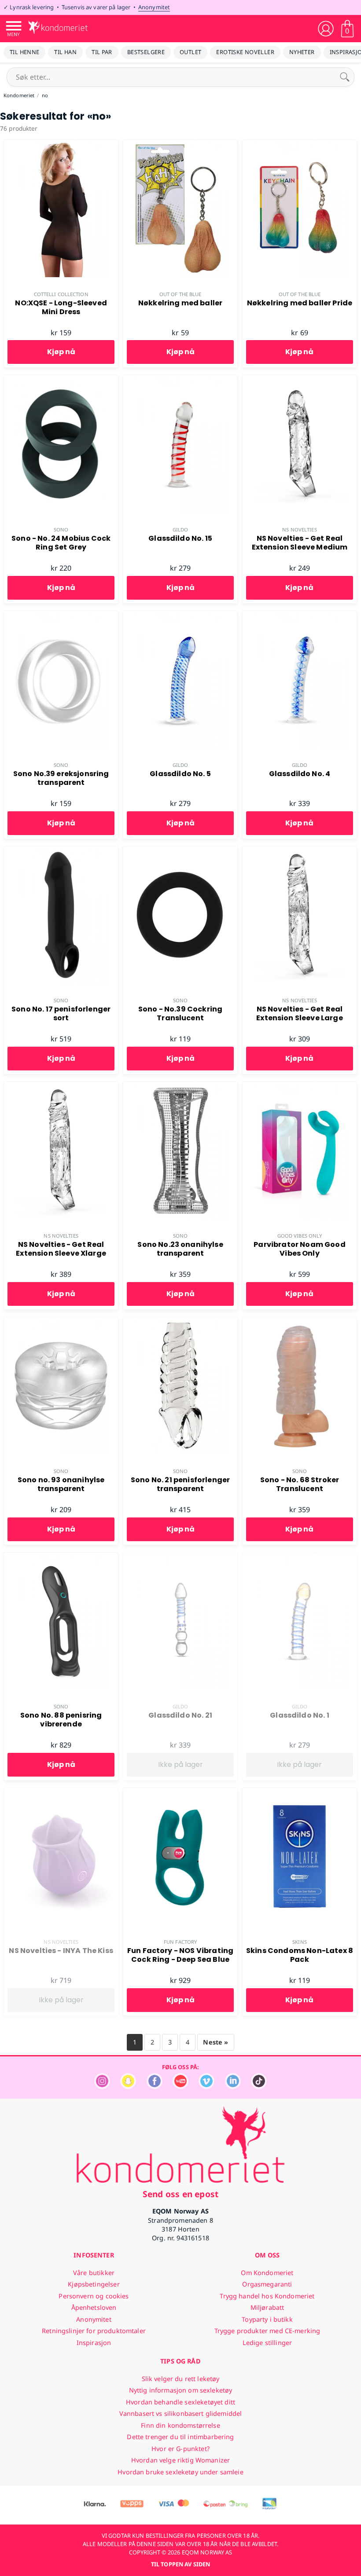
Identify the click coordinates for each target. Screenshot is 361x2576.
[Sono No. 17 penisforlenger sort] (61, 851)
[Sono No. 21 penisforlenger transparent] (180, 1322)
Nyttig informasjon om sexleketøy (181, 2390)
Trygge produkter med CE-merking (267, 2331)
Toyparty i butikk (267, 2319)
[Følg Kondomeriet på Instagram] (102, 2087)
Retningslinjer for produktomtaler (94, 2331)
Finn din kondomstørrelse (180, 2425)
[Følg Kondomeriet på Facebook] (155, 2087)
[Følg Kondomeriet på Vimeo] (206, 2087)
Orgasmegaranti (267, 2284)
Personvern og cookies (94, 2296)
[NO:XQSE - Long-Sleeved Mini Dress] (61, 145)
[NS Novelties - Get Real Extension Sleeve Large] (300, 851)
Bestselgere (146, 52)
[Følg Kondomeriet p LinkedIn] (233, 2087)
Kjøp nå (61, 352)
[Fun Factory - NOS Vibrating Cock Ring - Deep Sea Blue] (180, 1793)
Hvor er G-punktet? (180, 2449)
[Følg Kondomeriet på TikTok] (259, 2087)
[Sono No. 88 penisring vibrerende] (61, 1557)
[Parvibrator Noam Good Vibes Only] (300, 1087)
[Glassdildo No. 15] (180, 380)
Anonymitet (154, 7)
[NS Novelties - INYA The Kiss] (61, 1793)
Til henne (24, 52)
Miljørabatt (267, 2307)
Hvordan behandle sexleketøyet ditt (180, 2402)
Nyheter (302, 52)
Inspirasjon (94, 2343)
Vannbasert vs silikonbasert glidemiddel (181, 2413)
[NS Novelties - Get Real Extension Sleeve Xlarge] (61, 1087)
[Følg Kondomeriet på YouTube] (180, 2087)
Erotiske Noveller (245, 52)
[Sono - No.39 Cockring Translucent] (180, 851)
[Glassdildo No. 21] (180, 1557)
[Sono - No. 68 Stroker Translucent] (300, 1322)
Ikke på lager (180, 1764)
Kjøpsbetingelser (94, 2284)
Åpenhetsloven (94, 2307)
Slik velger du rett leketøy (181, 2379)
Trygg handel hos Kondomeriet (267, 2296)
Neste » (215, 2042)
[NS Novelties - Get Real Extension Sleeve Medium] (300, 380)
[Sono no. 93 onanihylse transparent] (61, 1322)
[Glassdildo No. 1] (300, 1557)
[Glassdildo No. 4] (300, 616)
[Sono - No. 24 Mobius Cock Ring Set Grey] (61, 380)
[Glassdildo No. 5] (180, 616)
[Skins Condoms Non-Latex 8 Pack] (300, 1793)
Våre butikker (94, 2273)
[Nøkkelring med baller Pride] (300, 145)
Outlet (190, 52)
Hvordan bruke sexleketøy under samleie (180, 2472)
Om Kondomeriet (267, 2273)
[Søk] (345, 77)
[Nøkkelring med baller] (180, 145)
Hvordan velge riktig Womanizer (180, 2460)
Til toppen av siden (180, 2564)
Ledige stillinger (267, 2343)
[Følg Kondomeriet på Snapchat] (128, 2087)
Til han (65, 52)
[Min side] (326, 29)
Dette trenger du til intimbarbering (180, 2437)
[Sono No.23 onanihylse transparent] (180, 1087)
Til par (102, 52)
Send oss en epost (180, 2194)
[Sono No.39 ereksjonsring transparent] (61, 616)
